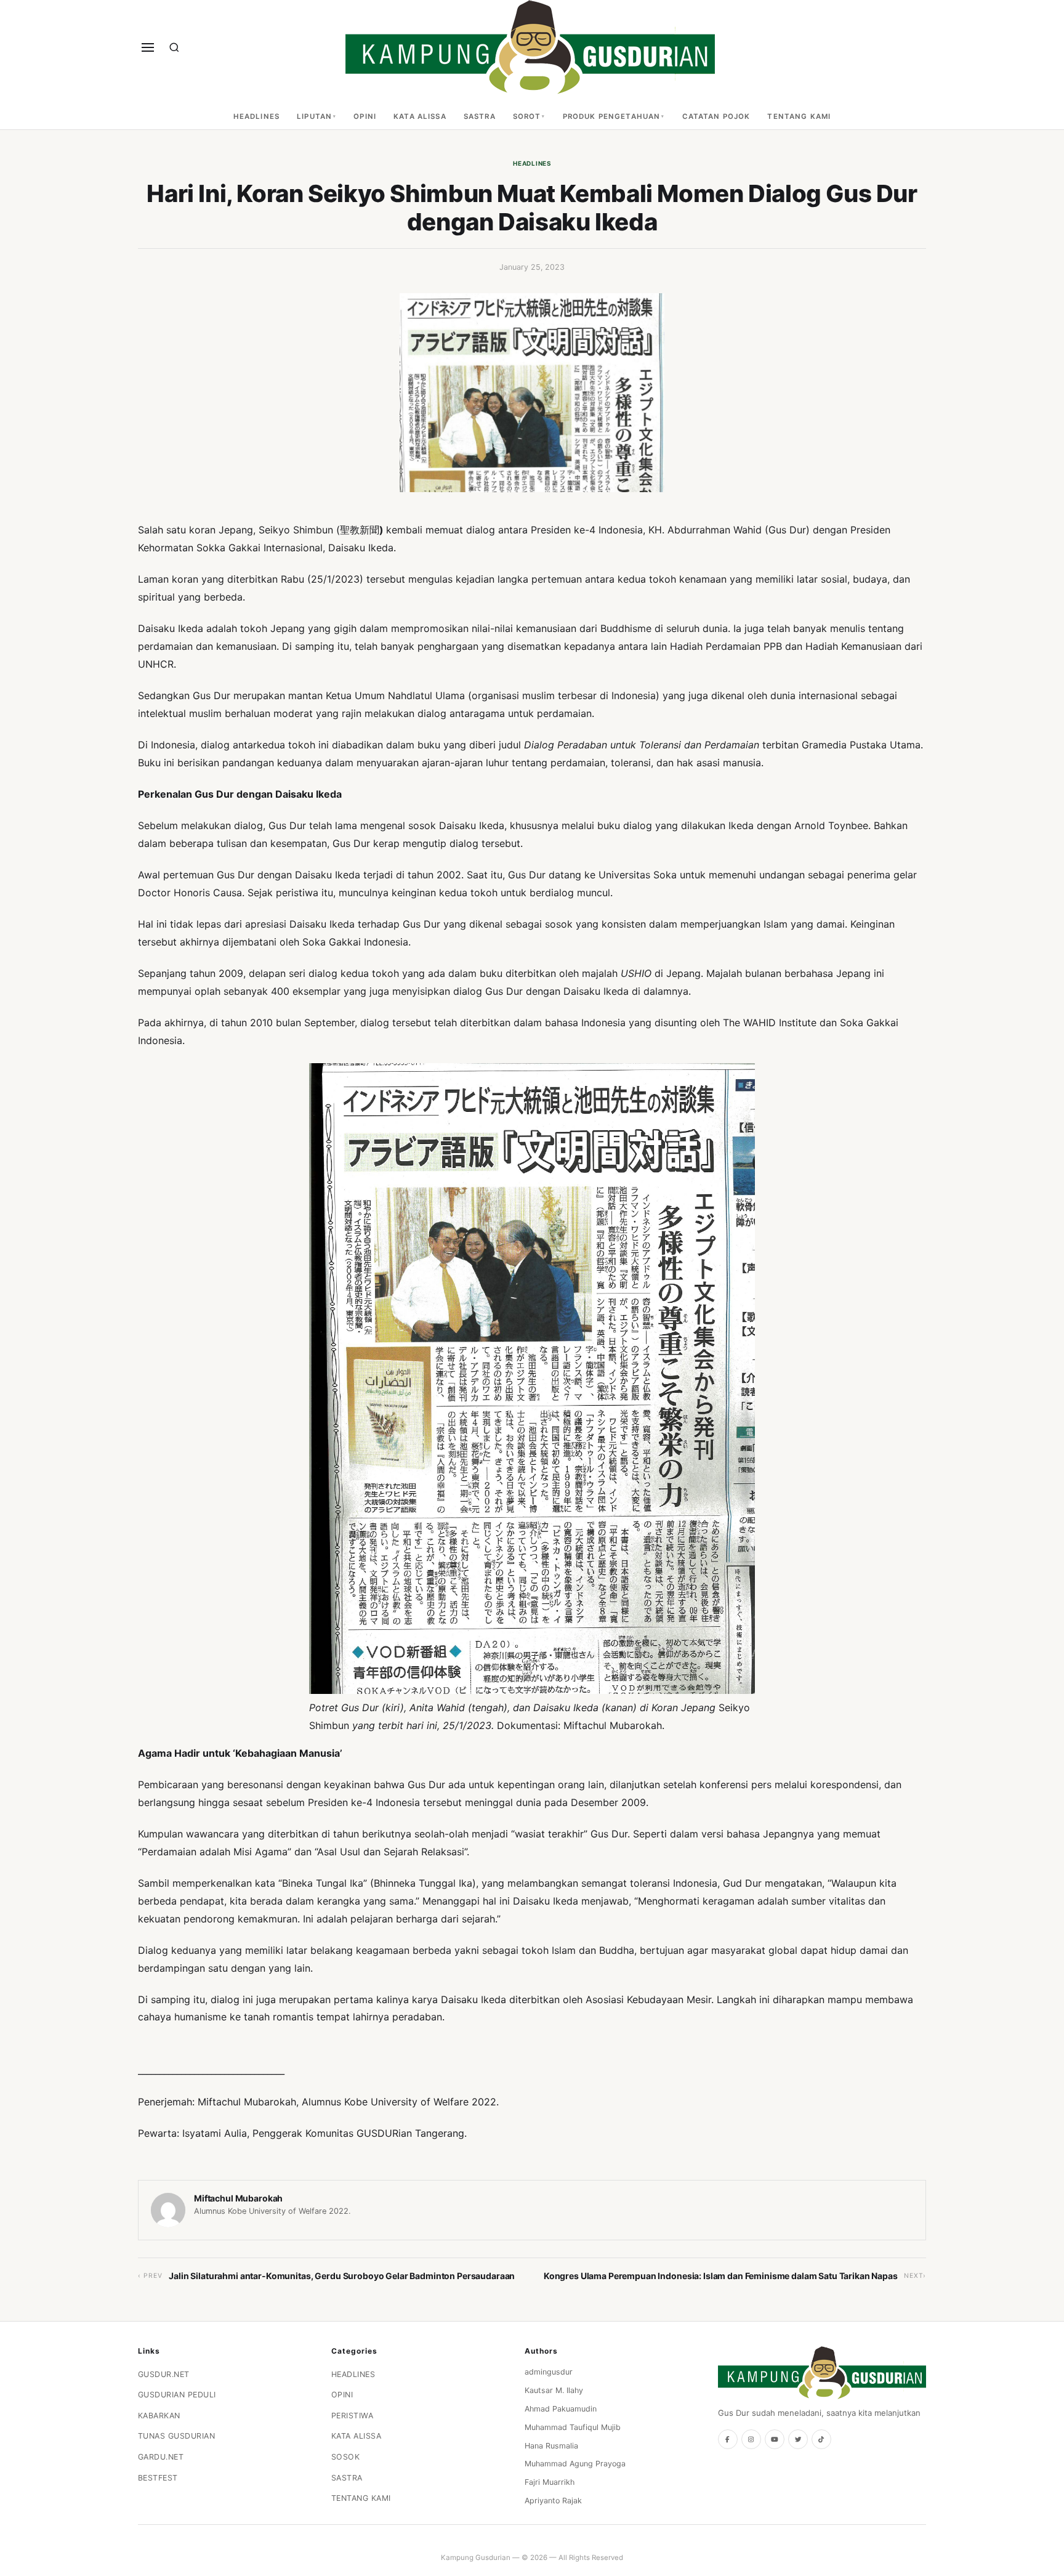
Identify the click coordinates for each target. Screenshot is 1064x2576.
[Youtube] (775, 2439)
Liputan (314, 116)
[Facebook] (728, 2439)
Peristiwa (353, 2416)
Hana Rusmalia (551, 2446)
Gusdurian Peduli (177, 2395)
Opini (365, 116)
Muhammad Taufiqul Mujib (573, 2427)
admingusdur (549, 2372)
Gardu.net (161, 2457)
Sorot (527, 116)
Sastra (480, 116)
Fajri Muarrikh (550, 2482)
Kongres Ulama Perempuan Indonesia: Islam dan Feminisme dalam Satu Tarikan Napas (721, 2276)
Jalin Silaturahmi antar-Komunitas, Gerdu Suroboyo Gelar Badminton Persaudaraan (342, 2276)
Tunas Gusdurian (177, 2436)
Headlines (256, 116)
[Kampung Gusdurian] (530, 47)
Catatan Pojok (716, 116)
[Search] (174, 47)
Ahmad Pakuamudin (561, 2409)
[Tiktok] (821, 2439)
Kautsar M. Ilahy (554, 2390)
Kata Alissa (420, 116)
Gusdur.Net (164, 2374)
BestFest (158, 2478)
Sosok (346, 2457)
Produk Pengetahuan (612, 116)
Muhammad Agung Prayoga (575, 2464)
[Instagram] (751, 2439)
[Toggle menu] (148, 47)
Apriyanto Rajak (553, 2501)
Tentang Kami (799, 116)
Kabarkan (159, 2416)
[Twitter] (798, 2439)
